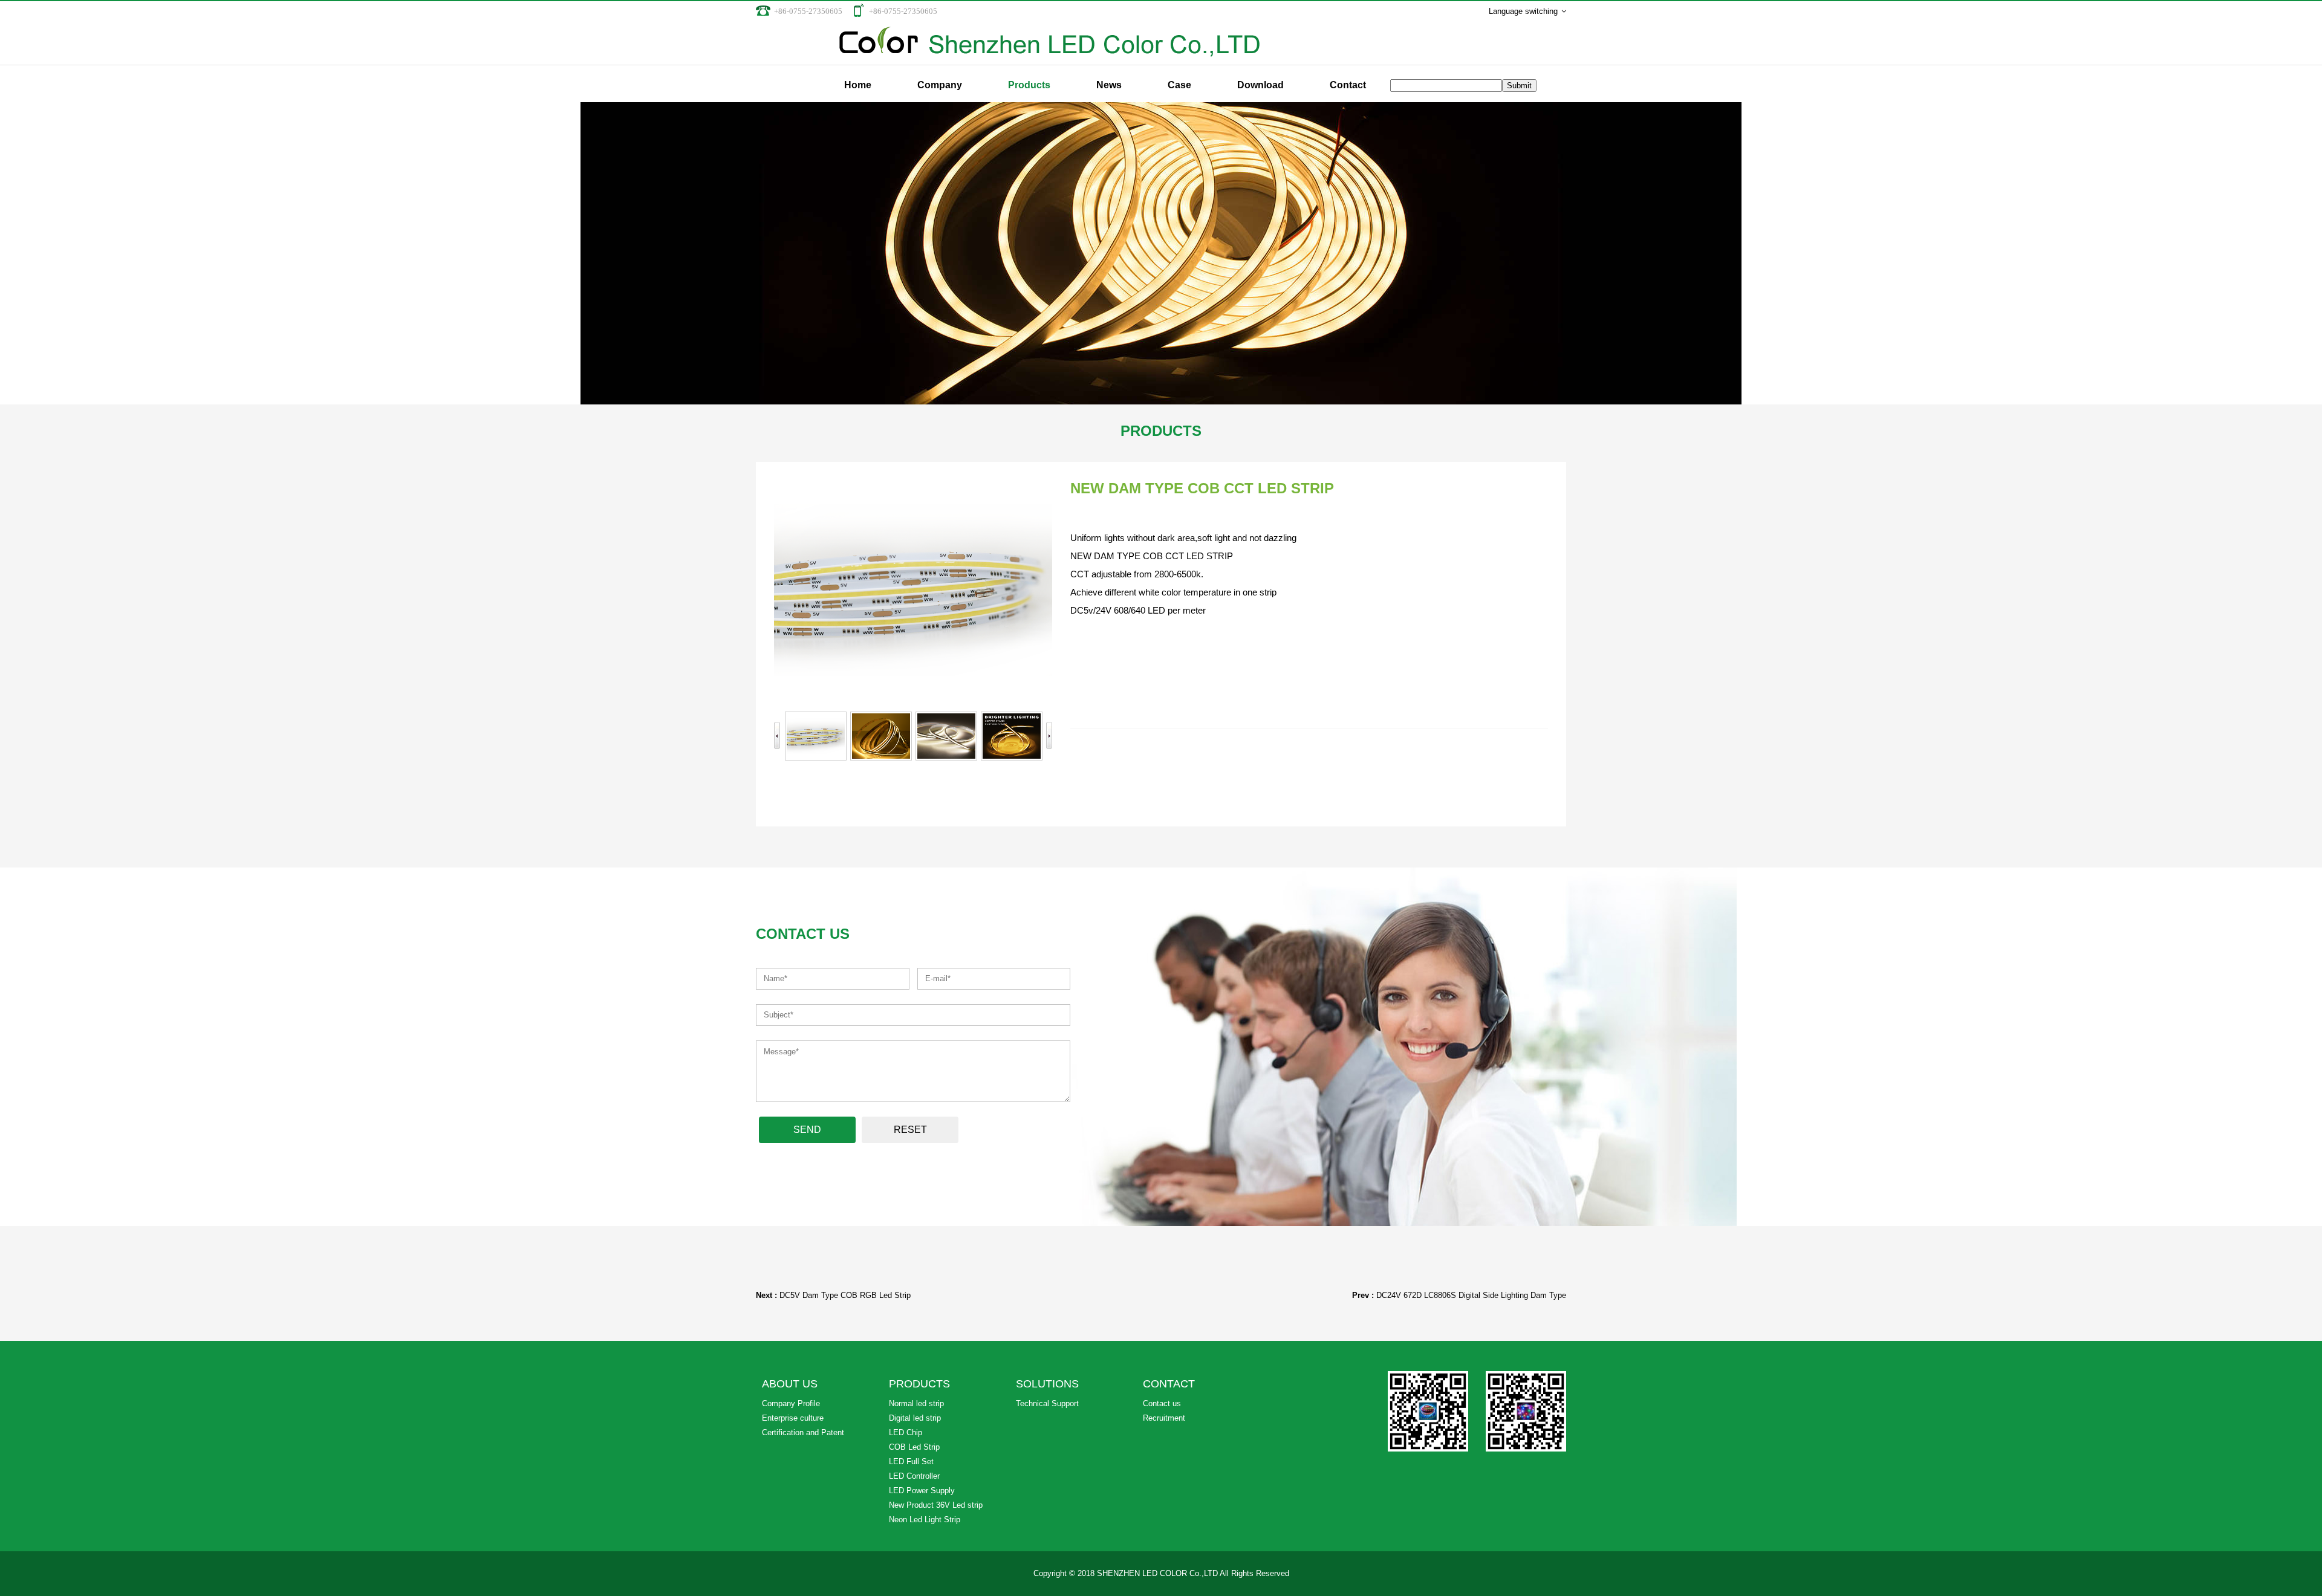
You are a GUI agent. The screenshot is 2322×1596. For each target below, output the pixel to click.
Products (1029, 85)
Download (1260, 85)
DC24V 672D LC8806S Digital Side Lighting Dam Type (1471, 1295)
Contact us (1162, 1403)
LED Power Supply (922, 1491)
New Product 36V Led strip (936, 1505)
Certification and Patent (803, 1432)
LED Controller (914, 1476)
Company (940, 85)
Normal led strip (916, 1403)
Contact (1348, 85)
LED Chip (906, 1432)
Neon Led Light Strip (925, 1520)
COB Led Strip (914, 1447)
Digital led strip (915, 1418)
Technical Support (1047, 1403)
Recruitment (1164, 1418)
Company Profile (791, 1403)
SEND (807, 1130)
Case (1179, 85)
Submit (1519, 86)
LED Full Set (911, 1461)
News (1109, 85)
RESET (910, 1130)
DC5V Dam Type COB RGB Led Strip (845, 1295)
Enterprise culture (793, 1418)
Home (858, 85)
